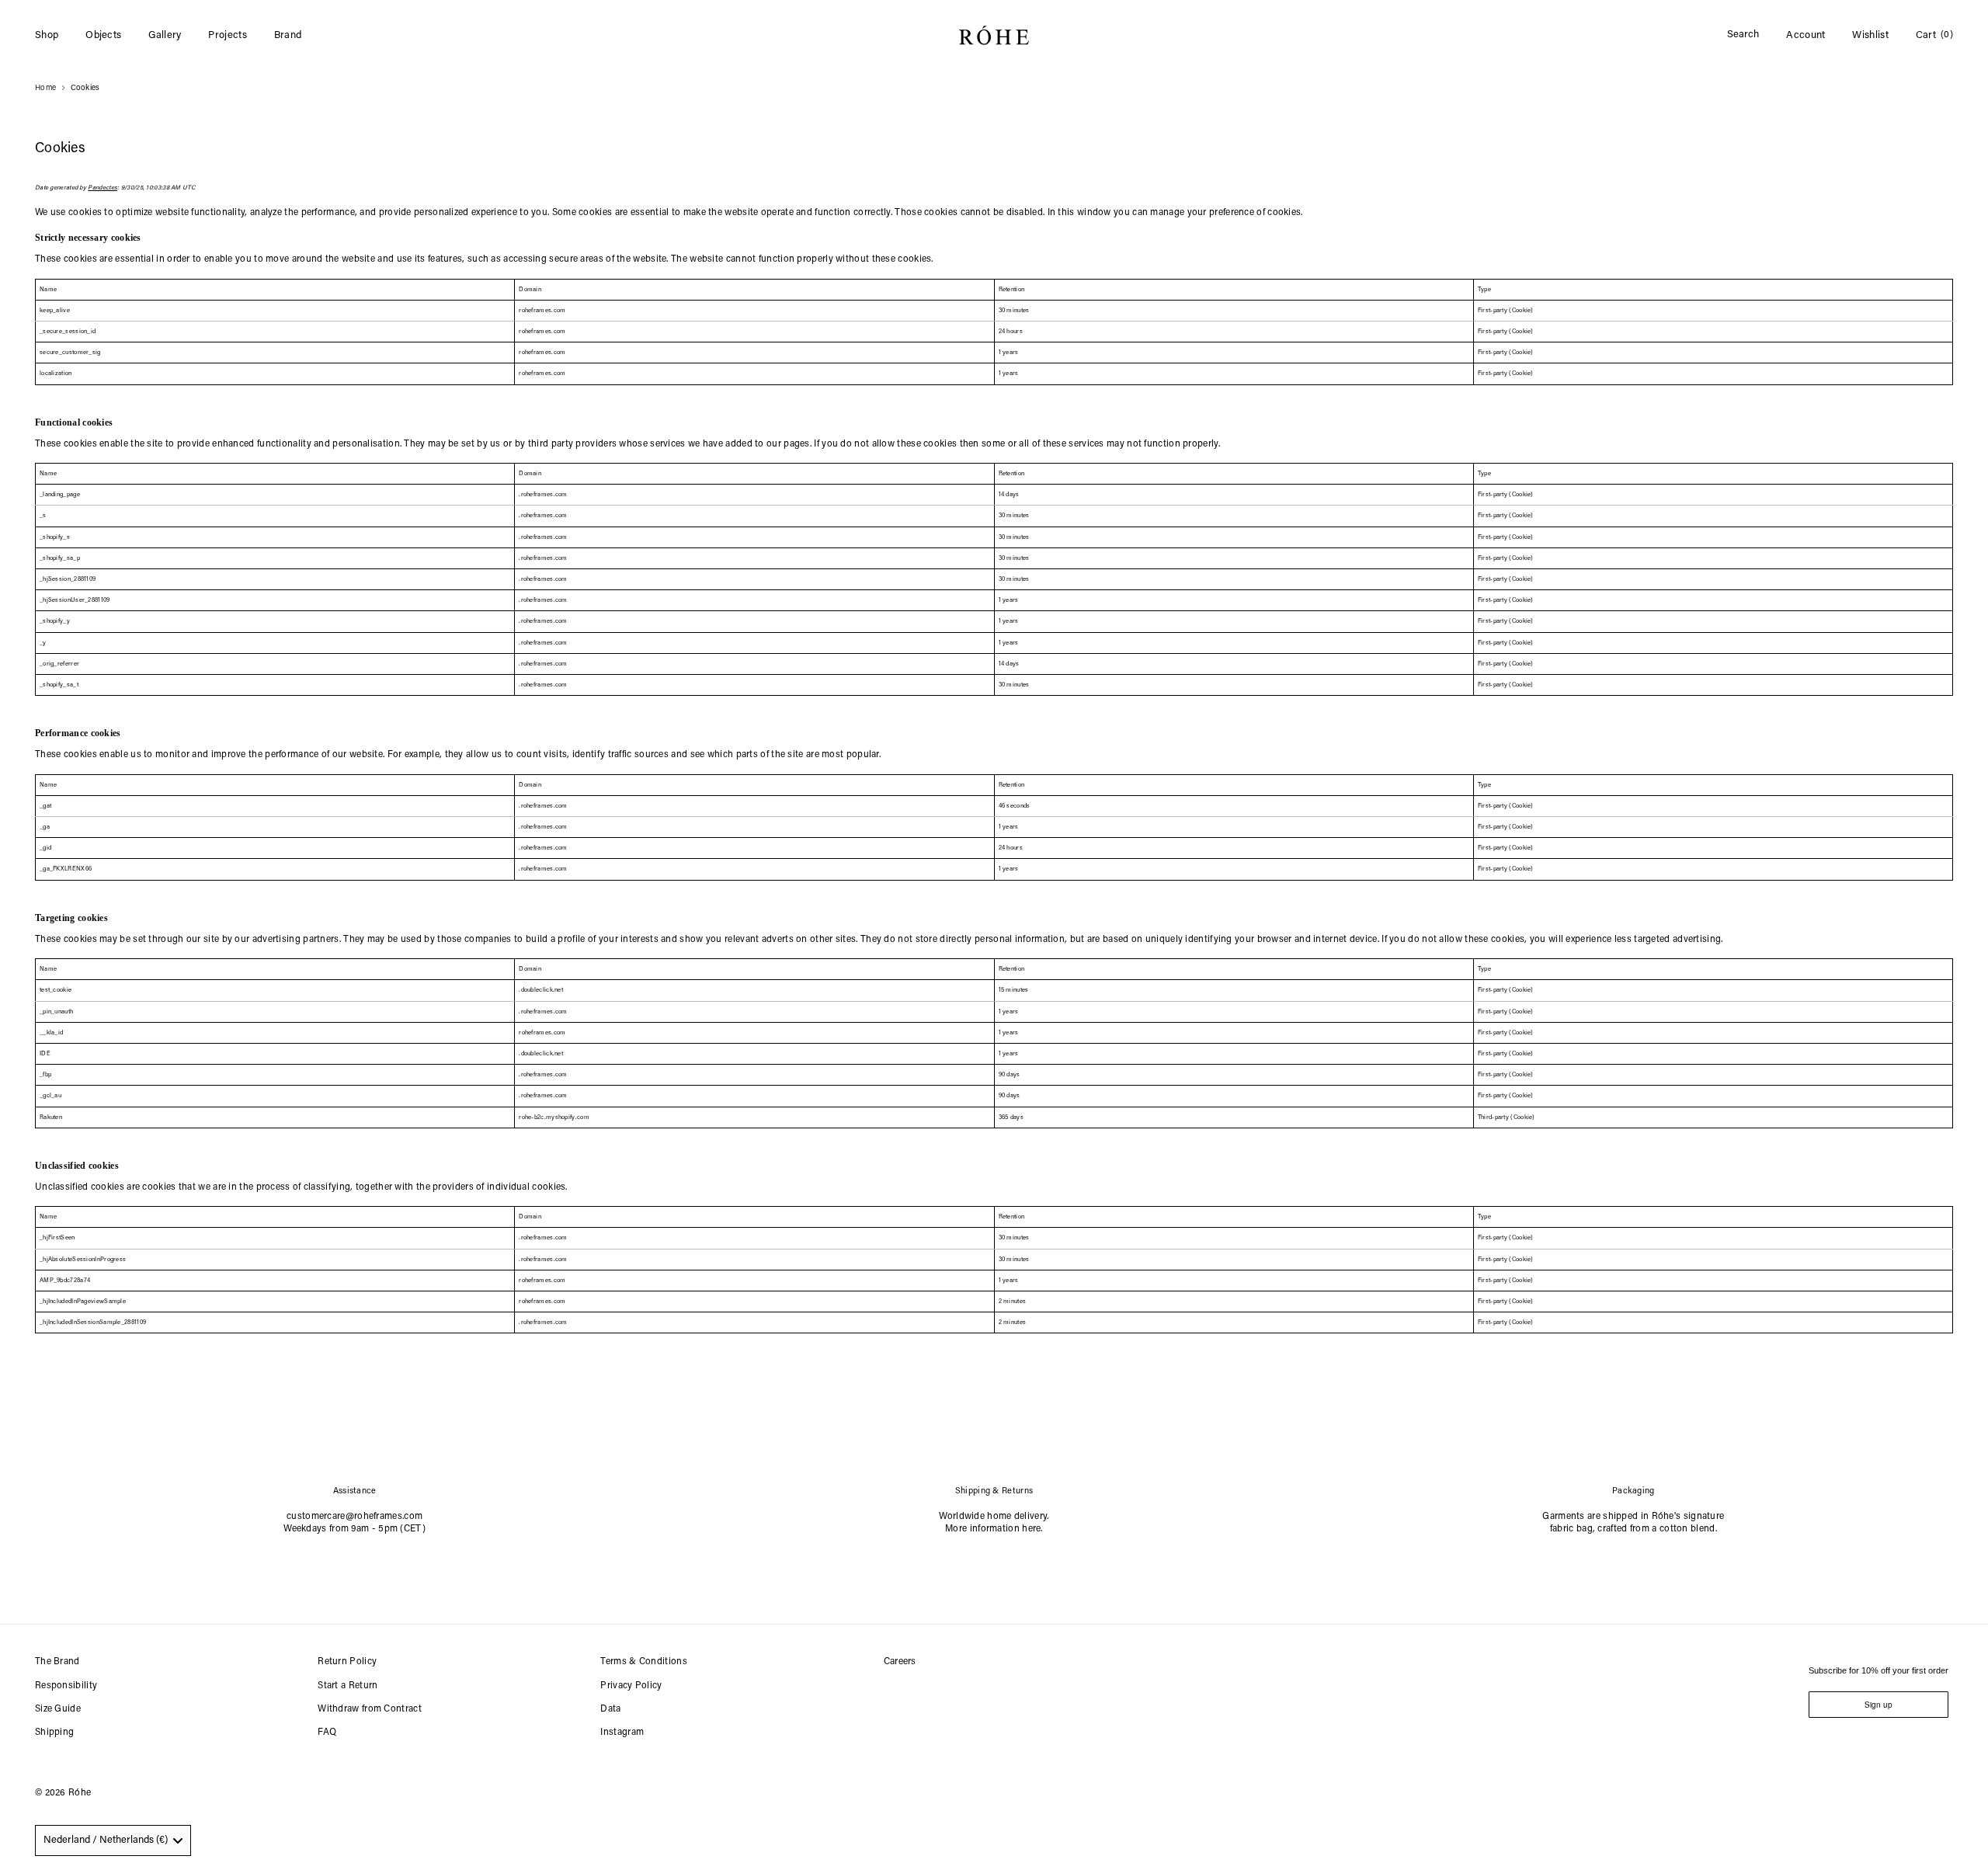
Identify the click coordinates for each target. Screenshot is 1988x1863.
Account (1806, 35)
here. (1032, 1529)
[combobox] (113, 1840)
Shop (47, 35)
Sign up (1879, 1705)
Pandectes (103, 188)
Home (45, 89)
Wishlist (1870, 35)
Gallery (165, 35)
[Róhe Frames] (994, 38)
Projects (227, 35)
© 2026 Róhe (63, 1793)
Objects (103, 35)
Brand (288, 35)
